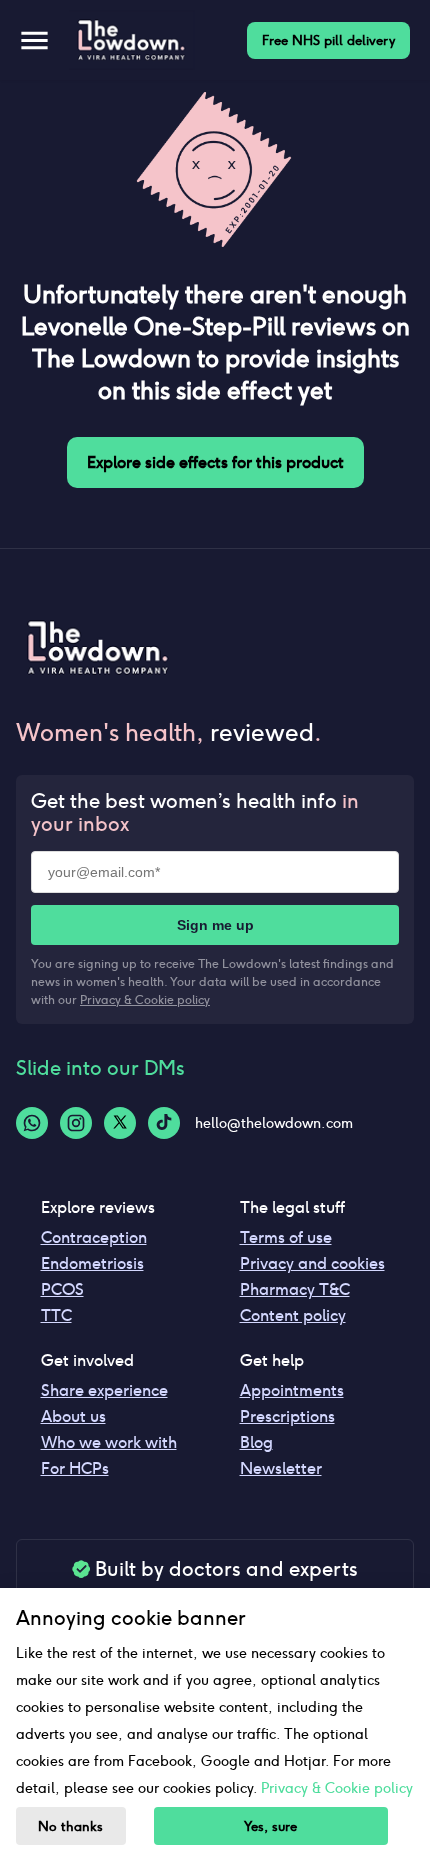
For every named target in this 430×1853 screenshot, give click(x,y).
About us (73, 1416)
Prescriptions (287, 1416)
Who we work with (109, 1442)
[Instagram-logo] (76, 1123)
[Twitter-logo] (120, 1123)
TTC (56, 1315)
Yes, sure (270, 1826)
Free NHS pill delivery (328, 40)
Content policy (293, 1315)
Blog (256, 1442)
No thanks (70, 1826)
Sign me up (215, 925)
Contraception (94, 1237)
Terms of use (286, 1237)
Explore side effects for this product (215, 462)
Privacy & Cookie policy (145, 999)
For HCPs (75, 1468)
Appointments (292, 1390)
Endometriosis (92, 1263)
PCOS (62, 1289)
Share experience (104, 1390)
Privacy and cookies (312, 1263)
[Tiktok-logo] (164, 1123)
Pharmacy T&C (295, 1289)
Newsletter (281, 1468)
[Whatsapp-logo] (32, 1123)
